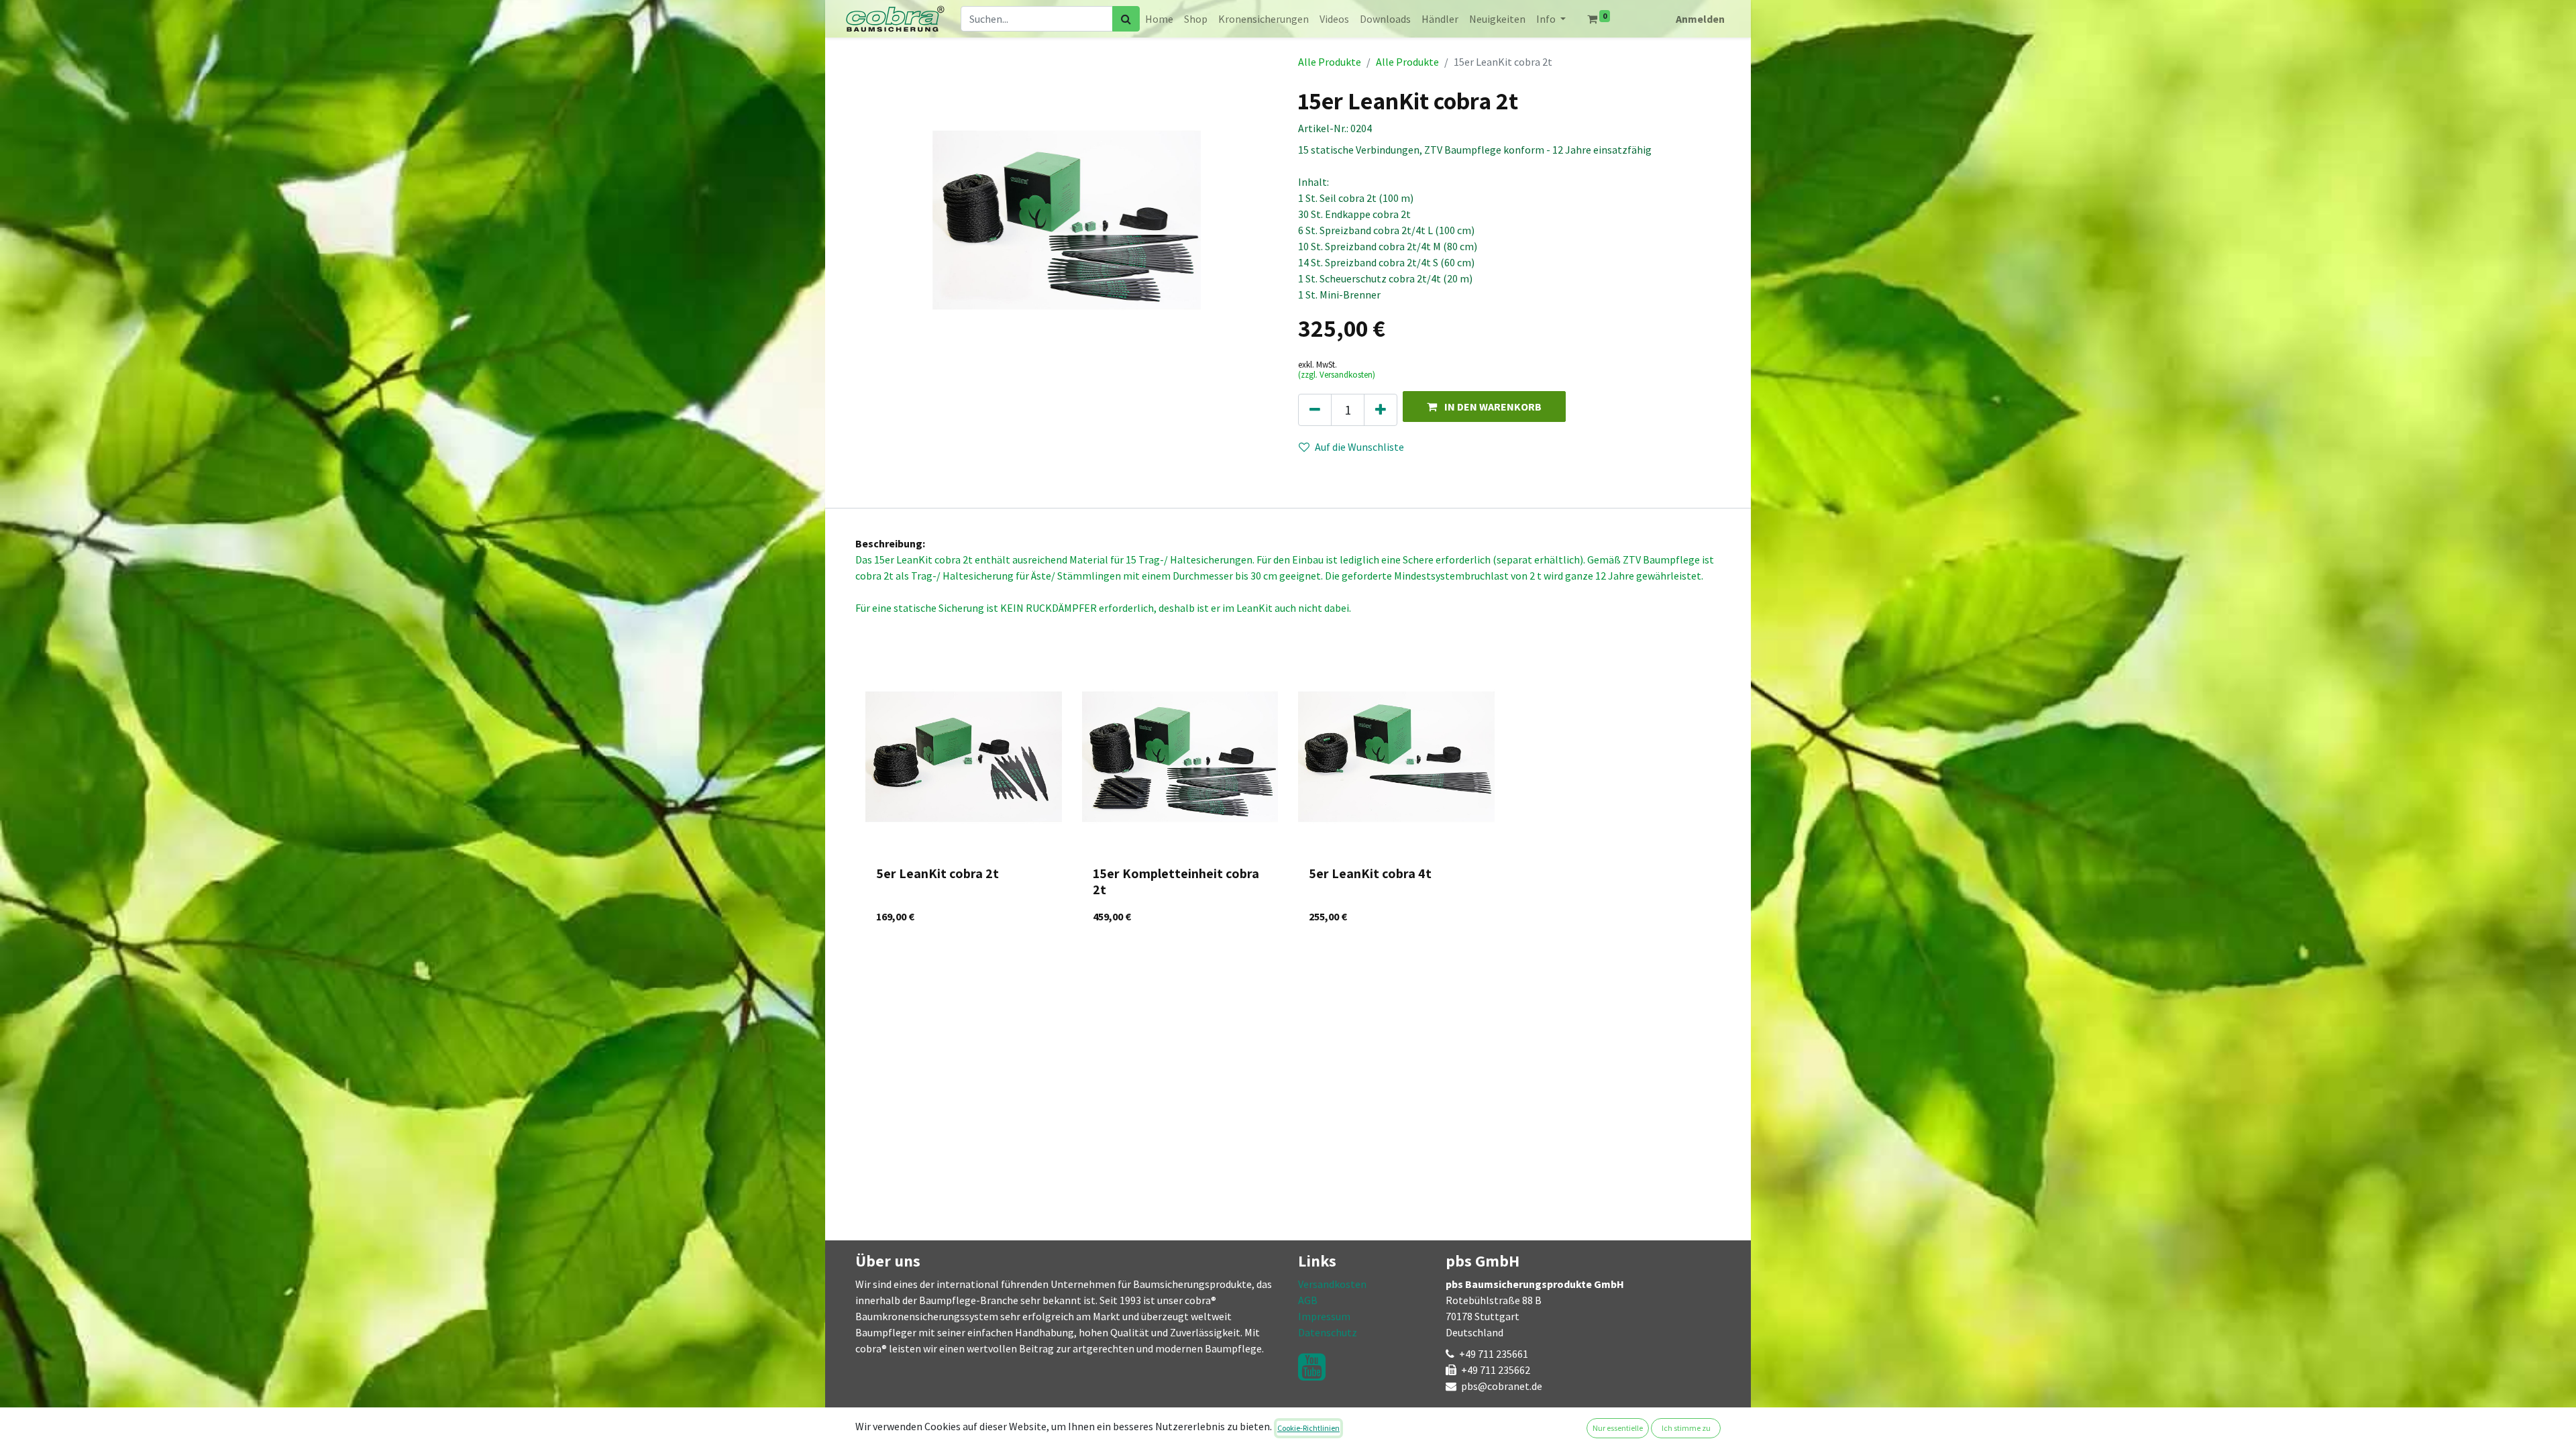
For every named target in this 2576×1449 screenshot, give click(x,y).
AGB (1308, 1300)
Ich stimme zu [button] (1686, 1428)
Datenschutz (1328, 1332)
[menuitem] (1159, 19)
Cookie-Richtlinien (1308, 1428)
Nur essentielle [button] (1618, 1428)
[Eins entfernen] (1315, 410)
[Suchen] (1126, 19)
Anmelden (1700, 19)
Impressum (1324, 1316)
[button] (1484, 406)
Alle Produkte (1330, 62)
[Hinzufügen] (1381, 410)
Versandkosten (1332, 1284)
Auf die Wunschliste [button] (1359, 447)
